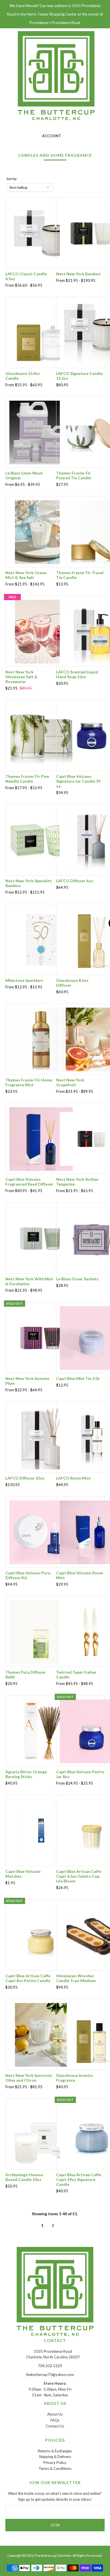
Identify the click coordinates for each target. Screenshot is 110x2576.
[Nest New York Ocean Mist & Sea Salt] (41, 532)
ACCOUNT (51, 136)
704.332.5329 (50, 2366)
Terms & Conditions (55, 2468)
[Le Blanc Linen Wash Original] (41, 432)
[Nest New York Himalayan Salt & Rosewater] (41, 631)
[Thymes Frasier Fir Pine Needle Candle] (41, 735)
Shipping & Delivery (55, 2457)
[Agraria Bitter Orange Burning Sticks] (41, 1731)
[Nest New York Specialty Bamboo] (41, 840)
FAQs (55, 2420)
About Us (55, 2414)
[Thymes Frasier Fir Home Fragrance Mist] (41, 1039)
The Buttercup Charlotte (53, 2555)
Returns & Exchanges (55, 2451)
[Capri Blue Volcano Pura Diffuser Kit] (41, 1532)
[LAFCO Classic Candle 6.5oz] (41, 233)
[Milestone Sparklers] (41, 939)
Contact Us (55, 2426)
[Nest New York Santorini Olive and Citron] (41, 2034)
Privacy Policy (55, 2463)
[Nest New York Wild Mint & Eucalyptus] (41, 1238)
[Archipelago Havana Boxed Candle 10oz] (41, 2134)
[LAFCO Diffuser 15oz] (41, 1437)
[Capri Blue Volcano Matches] (41, 1830)
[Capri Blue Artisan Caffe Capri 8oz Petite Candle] (41, 1935)
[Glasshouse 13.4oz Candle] (41, 332)
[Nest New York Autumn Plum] (41, 1338)
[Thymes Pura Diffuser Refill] (41, 1631)
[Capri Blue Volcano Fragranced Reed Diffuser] (41, 1138)
